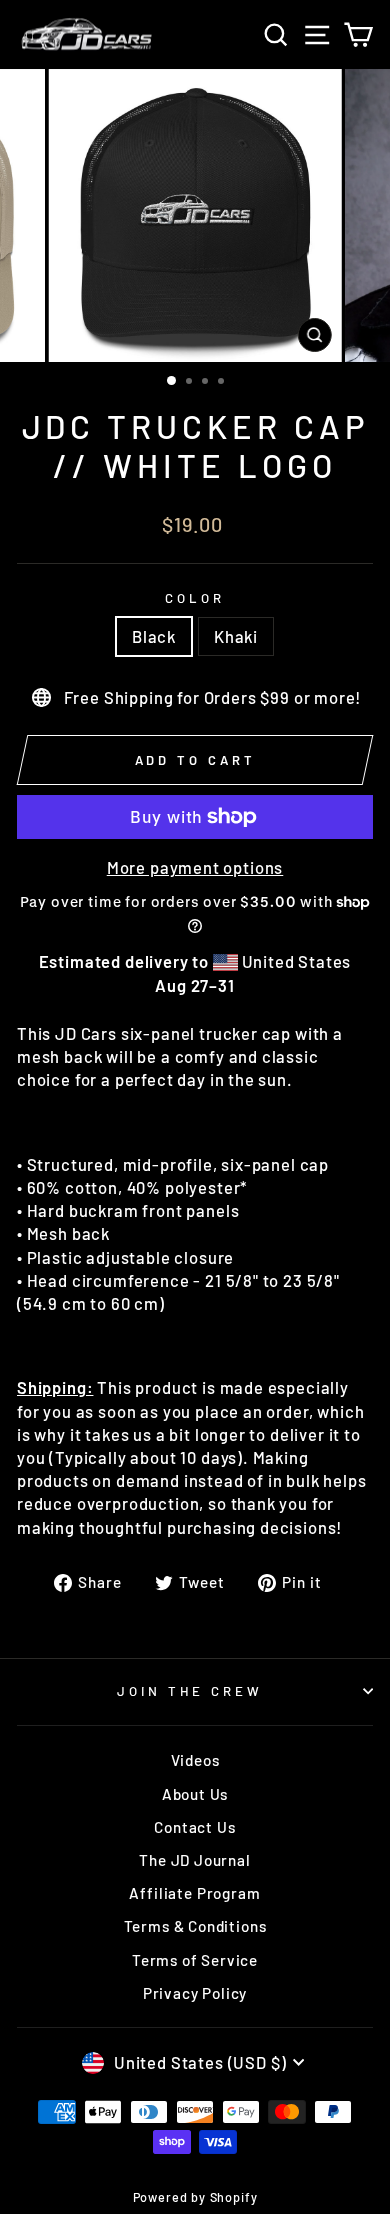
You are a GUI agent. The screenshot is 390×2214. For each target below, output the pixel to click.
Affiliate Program (194, 1893)
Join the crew (190, 1691)
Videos (195, 1760)
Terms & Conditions (195, 1926)
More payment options (195, 867)
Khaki (236, 636)
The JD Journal (195, 1860)
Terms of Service (195, 1960)
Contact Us (194, 1827)
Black (154, 636)
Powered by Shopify (195, 2197)
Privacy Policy (195, 1993)
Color (195, 598)
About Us (195, 1794)
